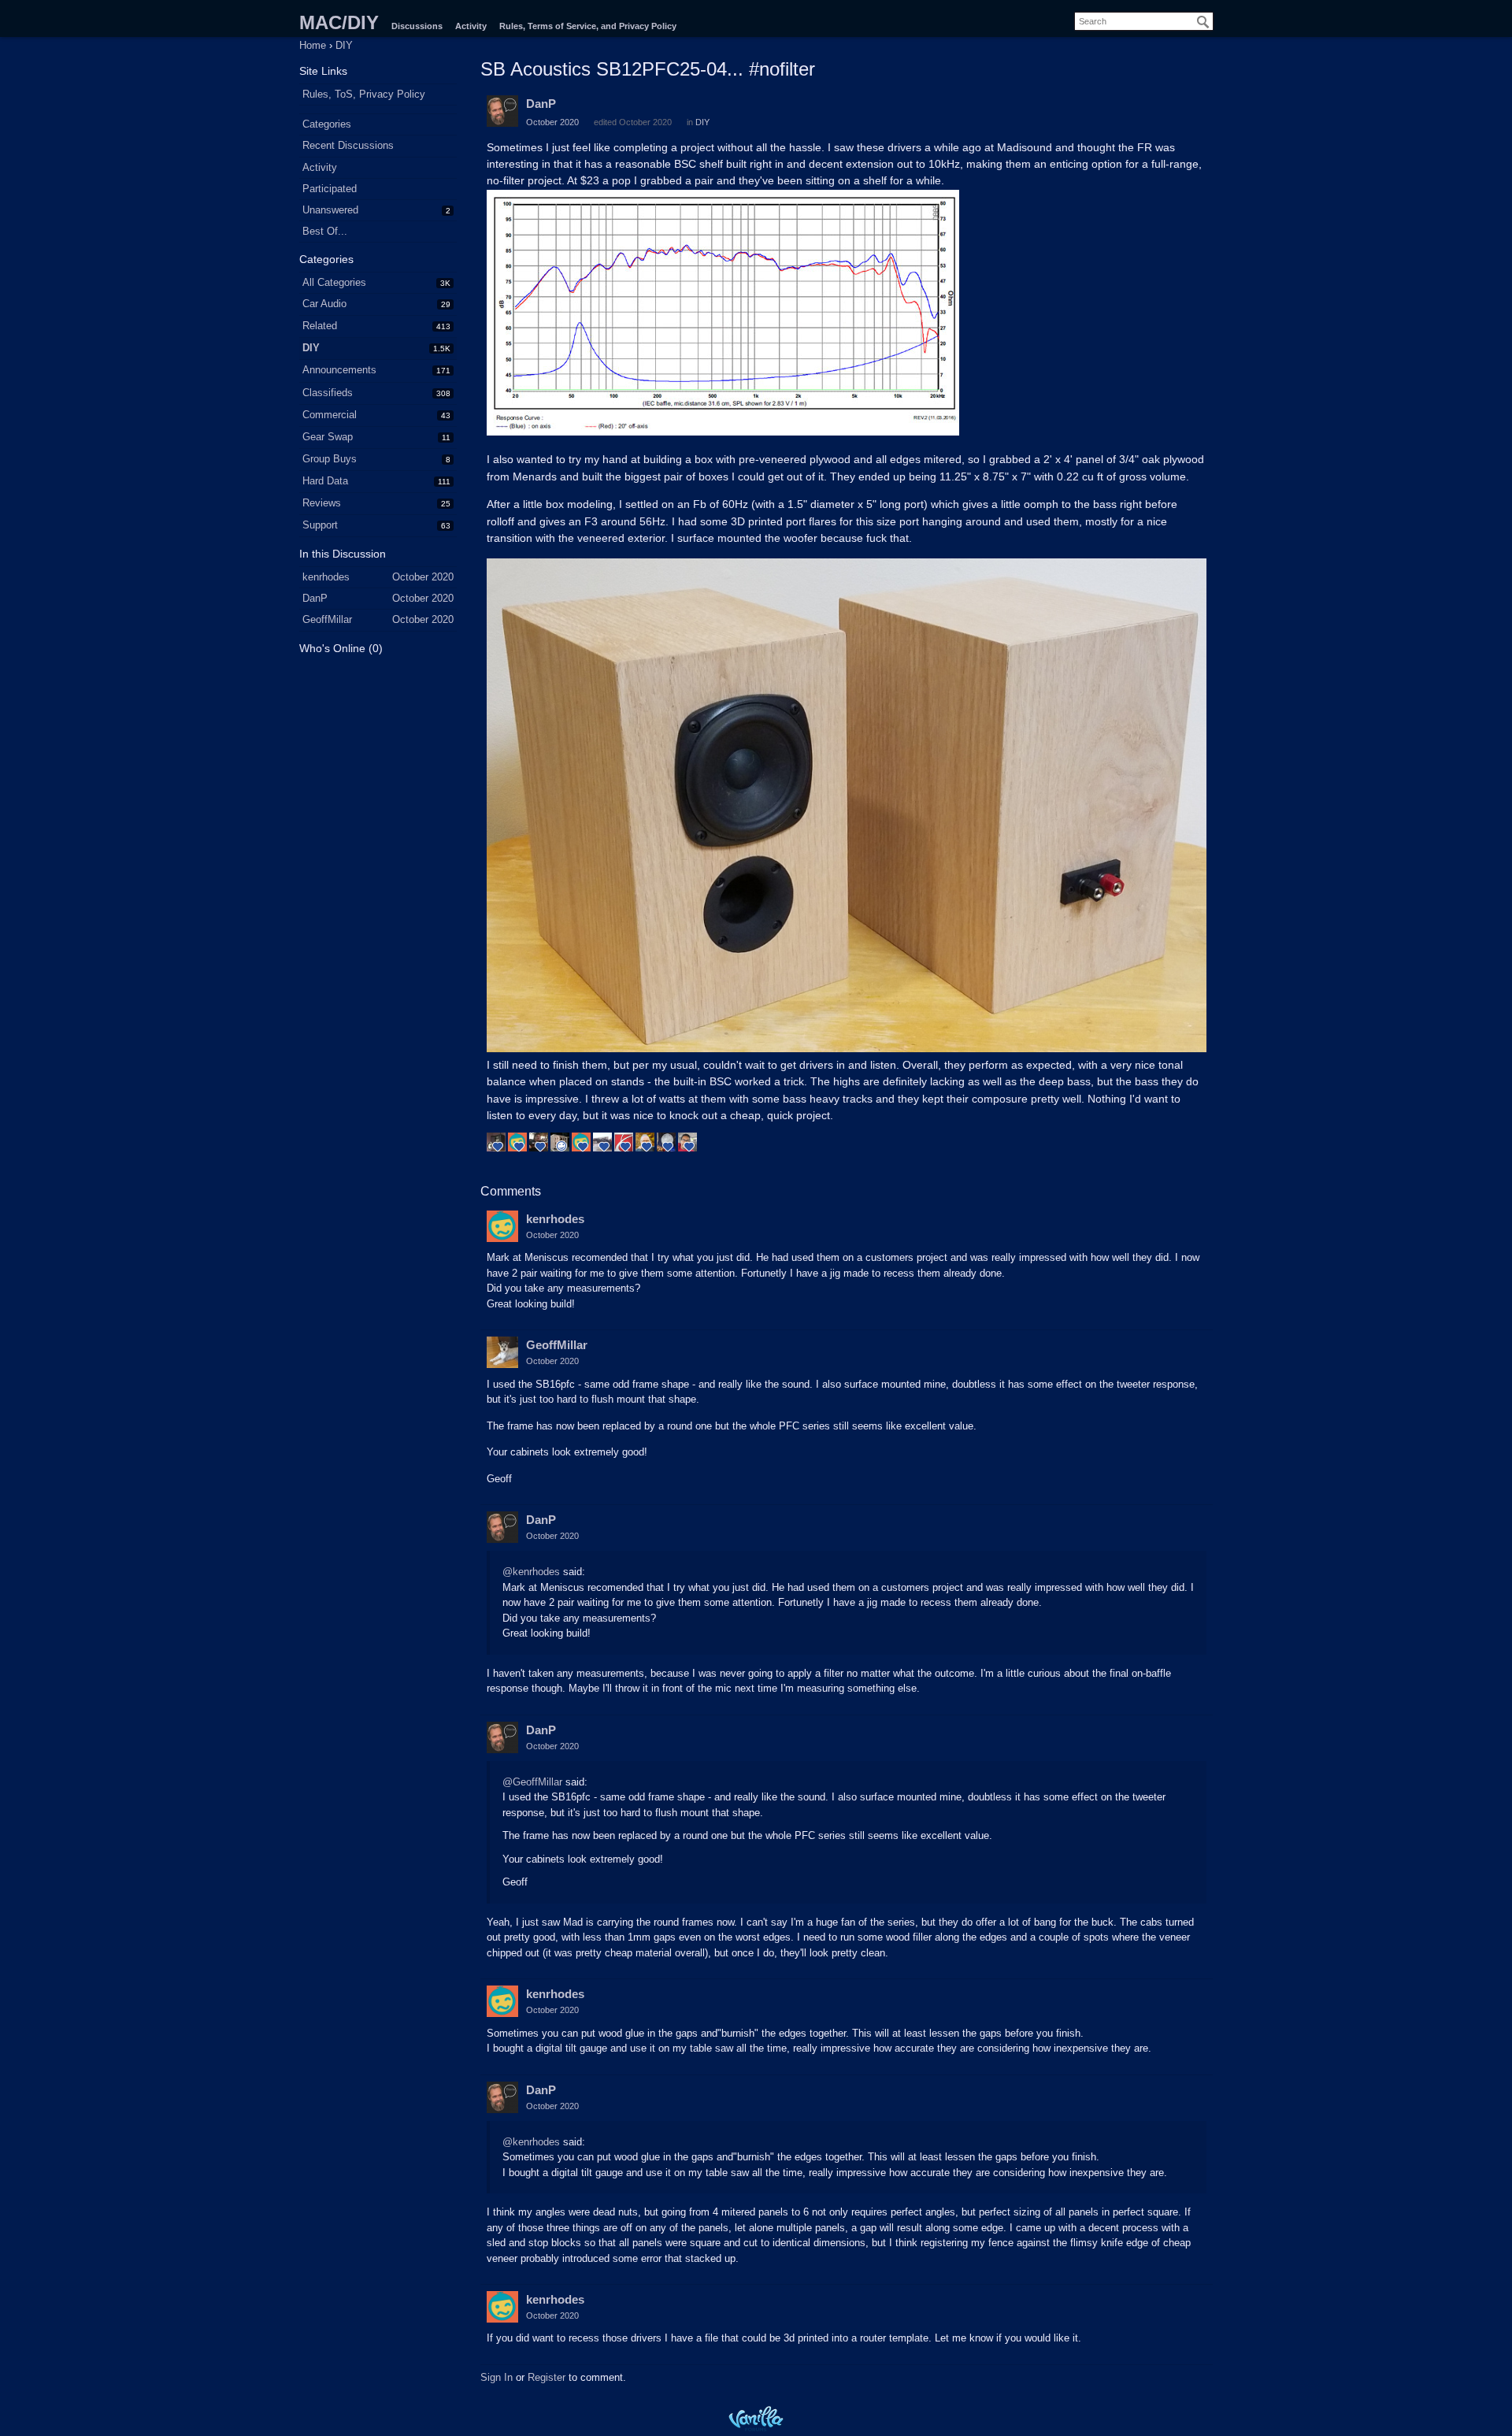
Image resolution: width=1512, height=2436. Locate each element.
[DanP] (502, 111)
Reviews (322, 503)
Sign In (497, 2377)
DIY (311, 348)
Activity (471, 26)
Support (320, 525)
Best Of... (325, 231)
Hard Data (325, 481)
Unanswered (330, 210)
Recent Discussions (348, 145)
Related (320, 326)
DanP (541, 104)
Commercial (330, 415)
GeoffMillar (557, 1345)
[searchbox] (1144, 21)
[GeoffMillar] (502, 1352)
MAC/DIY (339, 22)
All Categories (334, 282)
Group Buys (330, 459)
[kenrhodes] (502, 1226)
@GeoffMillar (532, 1782)
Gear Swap (328, 437)
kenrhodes (555, 1219)
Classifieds (328, 393)
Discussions (417, 26)
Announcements (339, 370)
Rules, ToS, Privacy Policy (364, 94)
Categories (327, 124)
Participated (330, 189)
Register (547, 2377)
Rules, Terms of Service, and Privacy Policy (588, 26)
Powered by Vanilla (756, 2418)
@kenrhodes (531, 1572)
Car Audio (324, 304)
